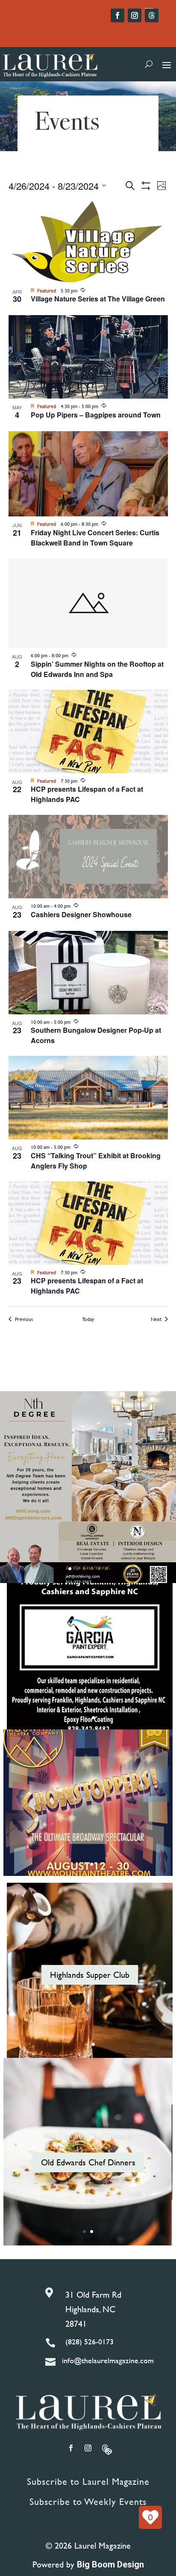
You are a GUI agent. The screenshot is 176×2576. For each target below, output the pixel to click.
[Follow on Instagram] (135, 15)
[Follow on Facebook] (117, 15)
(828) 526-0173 (89, 2342)
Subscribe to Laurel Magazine (88, 2482)
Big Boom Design (110, 2564)
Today (88, 1319)
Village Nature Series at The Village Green (98, 299)
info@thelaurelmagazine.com (108, 2360)
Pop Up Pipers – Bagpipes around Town (96, 415)
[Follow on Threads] (152, 15)
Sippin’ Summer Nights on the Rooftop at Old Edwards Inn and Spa (97, 669)
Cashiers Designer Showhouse (81, 914)
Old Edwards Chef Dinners (88, 2135)
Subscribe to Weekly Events (88, 2502)
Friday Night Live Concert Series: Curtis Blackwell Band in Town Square (95, 538)
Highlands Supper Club (90, 1975)
